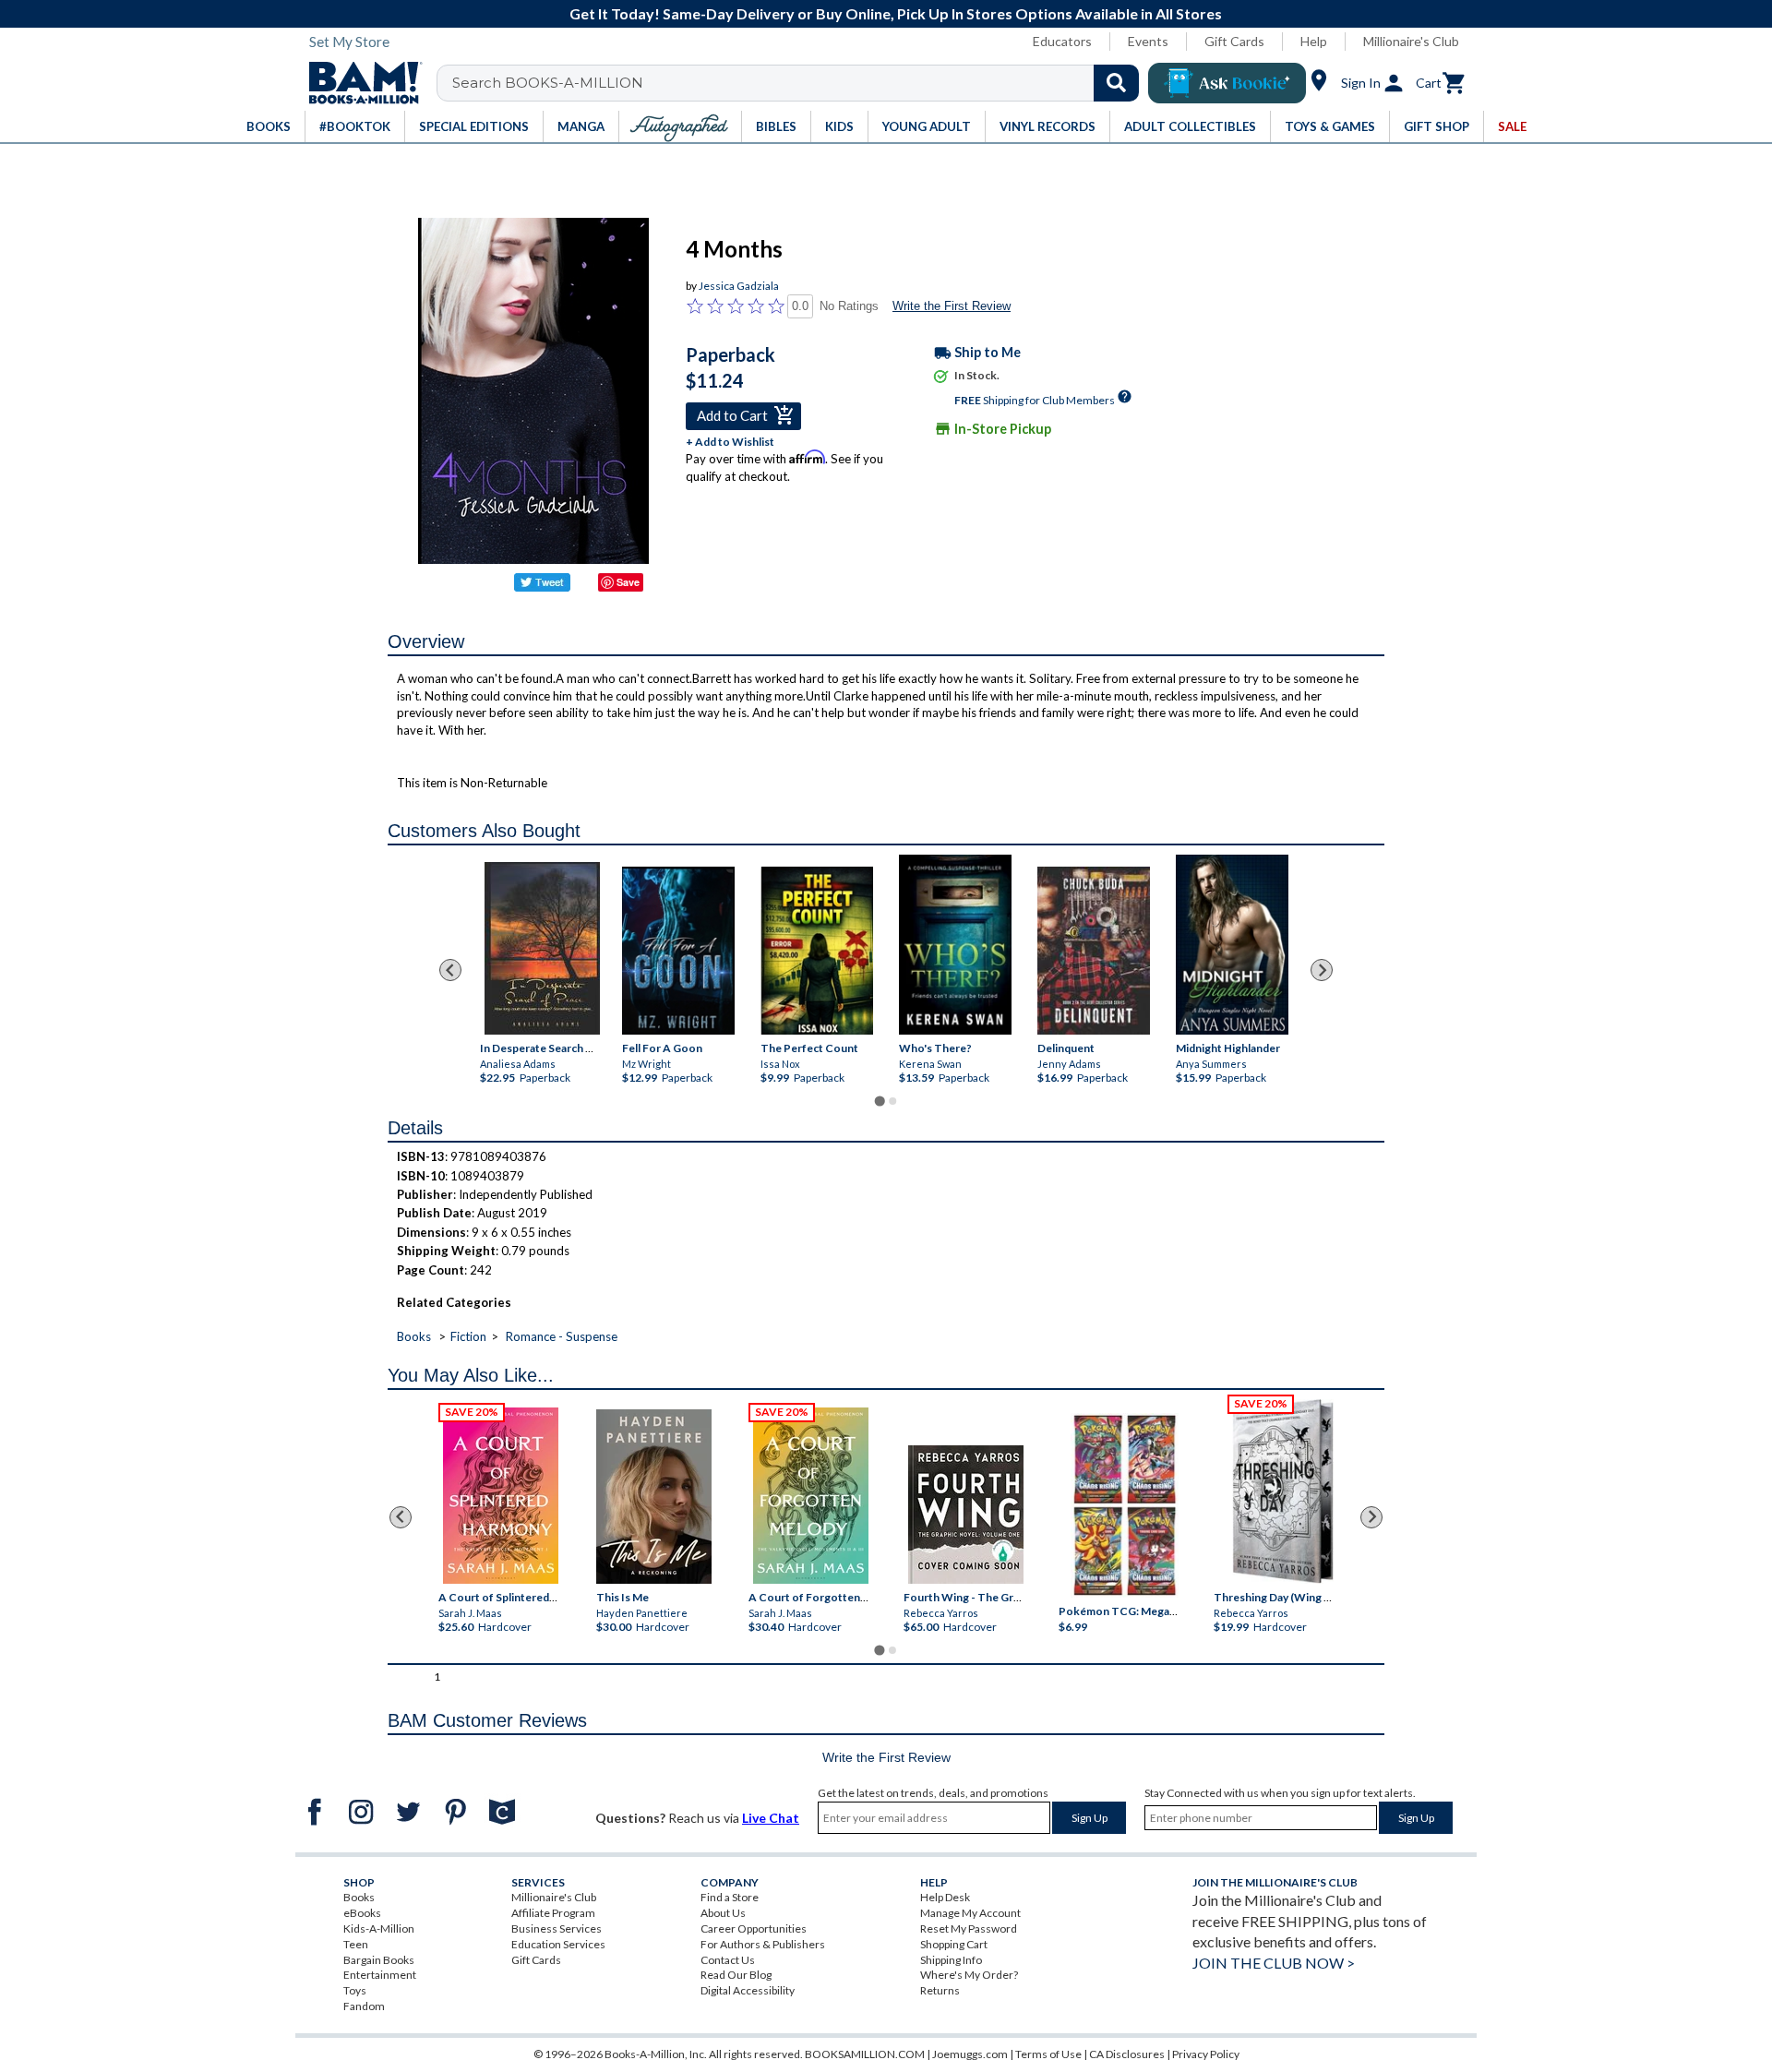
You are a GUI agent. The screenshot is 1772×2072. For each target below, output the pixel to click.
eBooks (362, 1913)
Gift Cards (1234, 41)
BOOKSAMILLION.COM (865, 2054)
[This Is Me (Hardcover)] (653, 1497)
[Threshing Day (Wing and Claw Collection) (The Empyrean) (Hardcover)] (1283, 1491)
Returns (940, 1990)
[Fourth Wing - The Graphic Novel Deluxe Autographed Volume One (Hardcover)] (966, 1515)
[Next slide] (1322, 970)
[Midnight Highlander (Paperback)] (1232, 945)
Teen (356, 1944)
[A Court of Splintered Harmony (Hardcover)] (501, 1496)
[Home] (359, 83)
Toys (355, 1990)
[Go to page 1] (879, 1101)
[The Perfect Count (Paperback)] (817, 951)
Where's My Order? (969, 1975)
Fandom (364, 2006)
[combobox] (800, 83)
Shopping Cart (954, 1944)
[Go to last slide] (450, 970)
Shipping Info (951, 1960)
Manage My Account (970, 1913)
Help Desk (945, 1897)
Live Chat (771, 1818)
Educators (1062, 41)
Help (1314, 41)
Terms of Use (1048, 2054)
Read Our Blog (736, 1975)
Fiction (468, 1336)
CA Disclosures (1127, 2054)
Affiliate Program (553, 1913)
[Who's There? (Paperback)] (955, 945)
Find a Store (730, 1897)
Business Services (557, 1928)
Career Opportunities (754, 1928)
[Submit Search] (1116, 83)
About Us (723, 1913)
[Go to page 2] (892, 1101)
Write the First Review (952, 306)
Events (1148, 41)
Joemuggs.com (970, 2054)
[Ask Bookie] (1227, 83)
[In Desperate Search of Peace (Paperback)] (542, 948)
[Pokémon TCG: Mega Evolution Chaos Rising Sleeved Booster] (1124, 1505)
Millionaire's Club (1411, 41)
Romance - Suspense (562, 1336)
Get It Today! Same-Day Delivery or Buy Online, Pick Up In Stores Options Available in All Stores (896, 13)
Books (414, 1336)
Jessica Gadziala (739, 286)
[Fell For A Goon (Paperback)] (678, 951)
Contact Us (728, 1960)
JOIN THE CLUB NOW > (1274, 1963)
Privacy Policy (1206, 2054)
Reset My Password (969, 1928)
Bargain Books (379, 1960)
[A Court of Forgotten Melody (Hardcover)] (811, 1496)
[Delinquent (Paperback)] (1094, 951)
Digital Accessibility (748, 1990)
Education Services (558, 1944)
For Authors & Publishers (763, 1944)
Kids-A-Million (379, 1928)
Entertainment (380, 1975)
